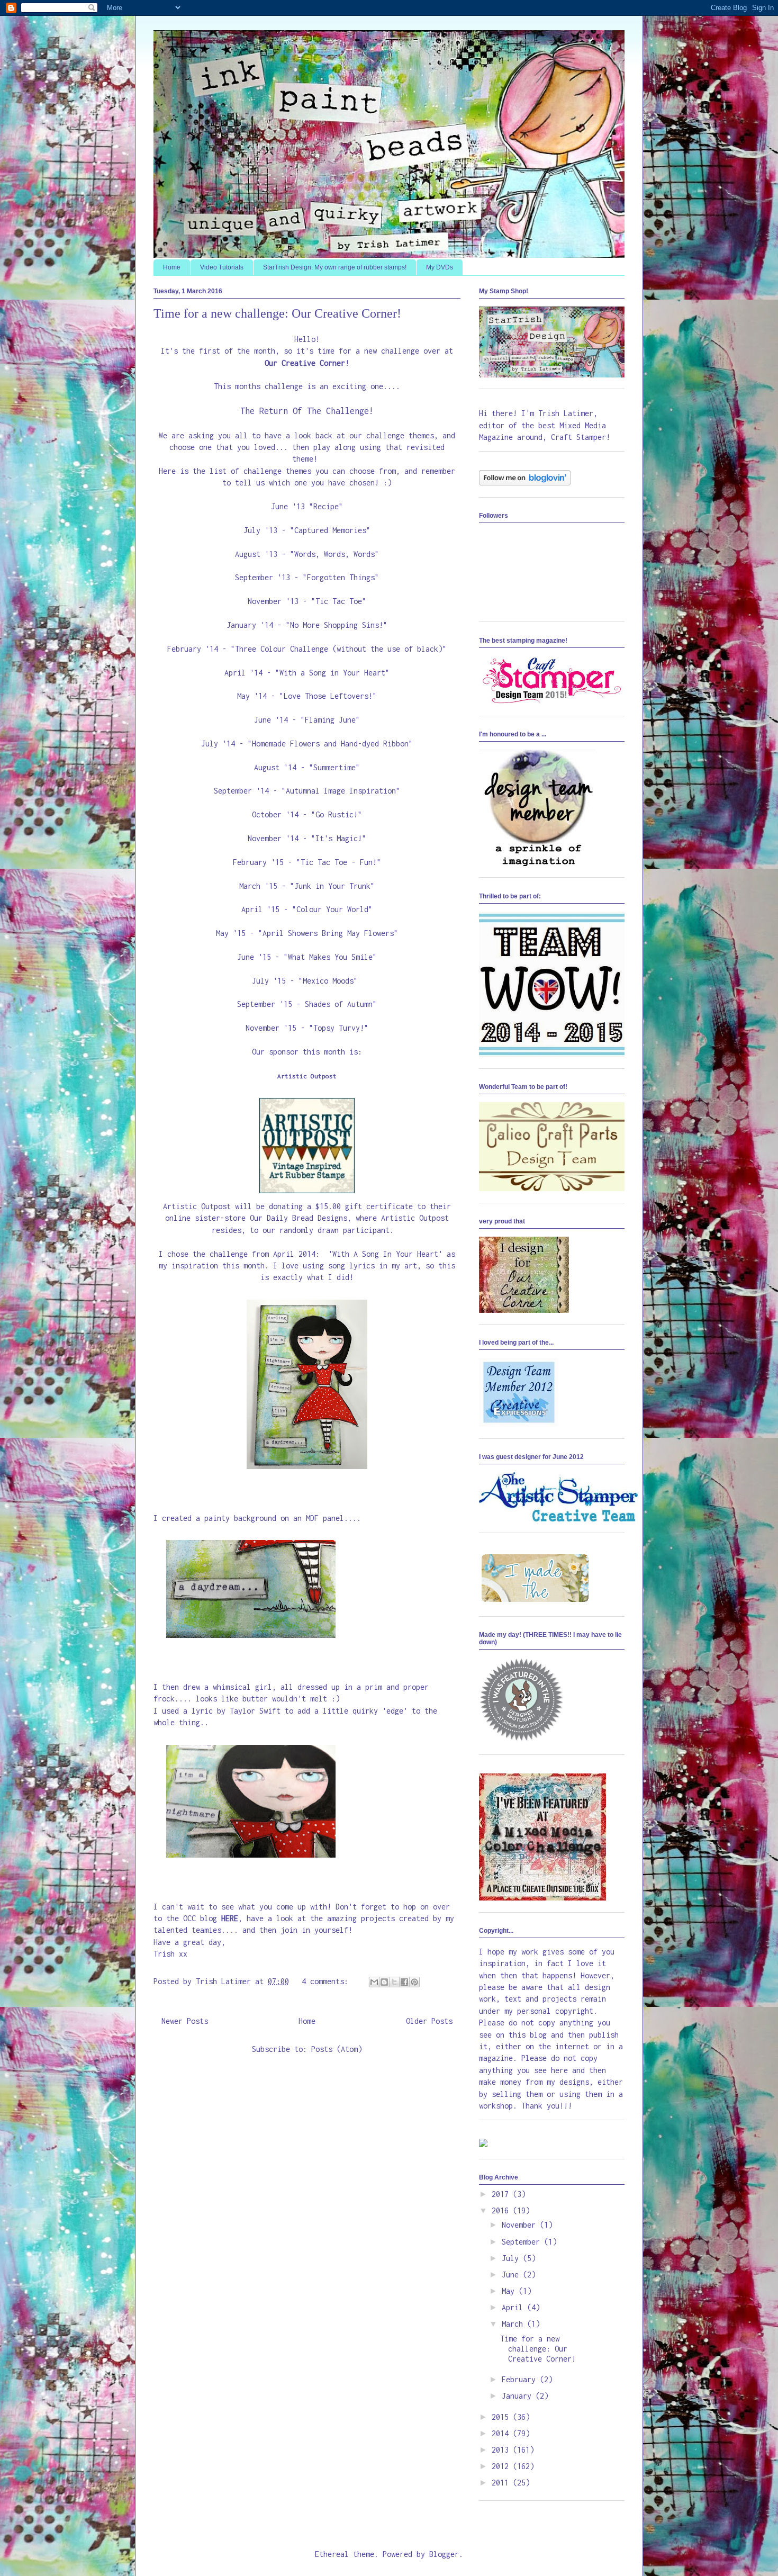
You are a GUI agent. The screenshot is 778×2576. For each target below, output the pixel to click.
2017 (502, 2194)
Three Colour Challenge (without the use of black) (339, 649)
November (521, 2225)
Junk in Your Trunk (332, 886)
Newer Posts (185, 2021)
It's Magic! (339, 838)
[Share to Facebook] (404, 1982)
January (519, 2396)
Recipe (326, 506)
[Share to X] (394, 1982)
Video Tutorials (222, 267)
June (512, 2275)
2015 (502, 2417)
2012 (502, 2466)
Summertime (334, 767)
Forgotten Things (341, 577)
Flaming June (330, 720)
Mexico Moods (328, 981)
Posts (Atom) (337, 2049)
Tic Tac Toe (339, 601)
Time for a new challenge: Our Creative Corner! (277, 313)
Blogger (444, 2554)
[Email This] (374, 1982)
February (521, 2379)
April (514, 2307)
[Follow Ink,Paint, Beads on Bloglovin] (525, 483)
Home (172, 267)
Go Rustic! (337, 814)
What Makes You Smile (330, 957)
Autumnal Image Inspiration (341, 791)
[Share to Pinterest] (414, 1982)
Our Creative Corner (305, 363)
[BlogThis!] (384, 1982)
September (523, 2242)
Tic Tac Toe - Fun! (339, 862)
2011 (502, 2483)
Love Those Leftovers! (328, 696)
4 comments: (327, 1981)
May (510, 2291)
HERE (230, 1918)
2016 (502, 2210)
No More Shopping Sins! (337, 625)
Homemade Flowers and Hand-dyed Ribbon (330, 744)
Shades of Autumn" (341, 1004)
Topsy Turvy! (339, 1028)
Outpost (307, 1076)
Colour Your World (332, 909)
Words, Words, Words (334, 554)
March (514, 2324)
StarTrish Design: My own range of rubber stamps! (335, 267)
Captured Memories (330, 530)
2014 (502, 2433)
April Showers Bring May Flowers (328, 933)
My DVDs (440, 267)
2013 (502, 2450)
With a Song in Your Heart (332, 673)
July (512, 2258)
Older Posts (429, 2021)
